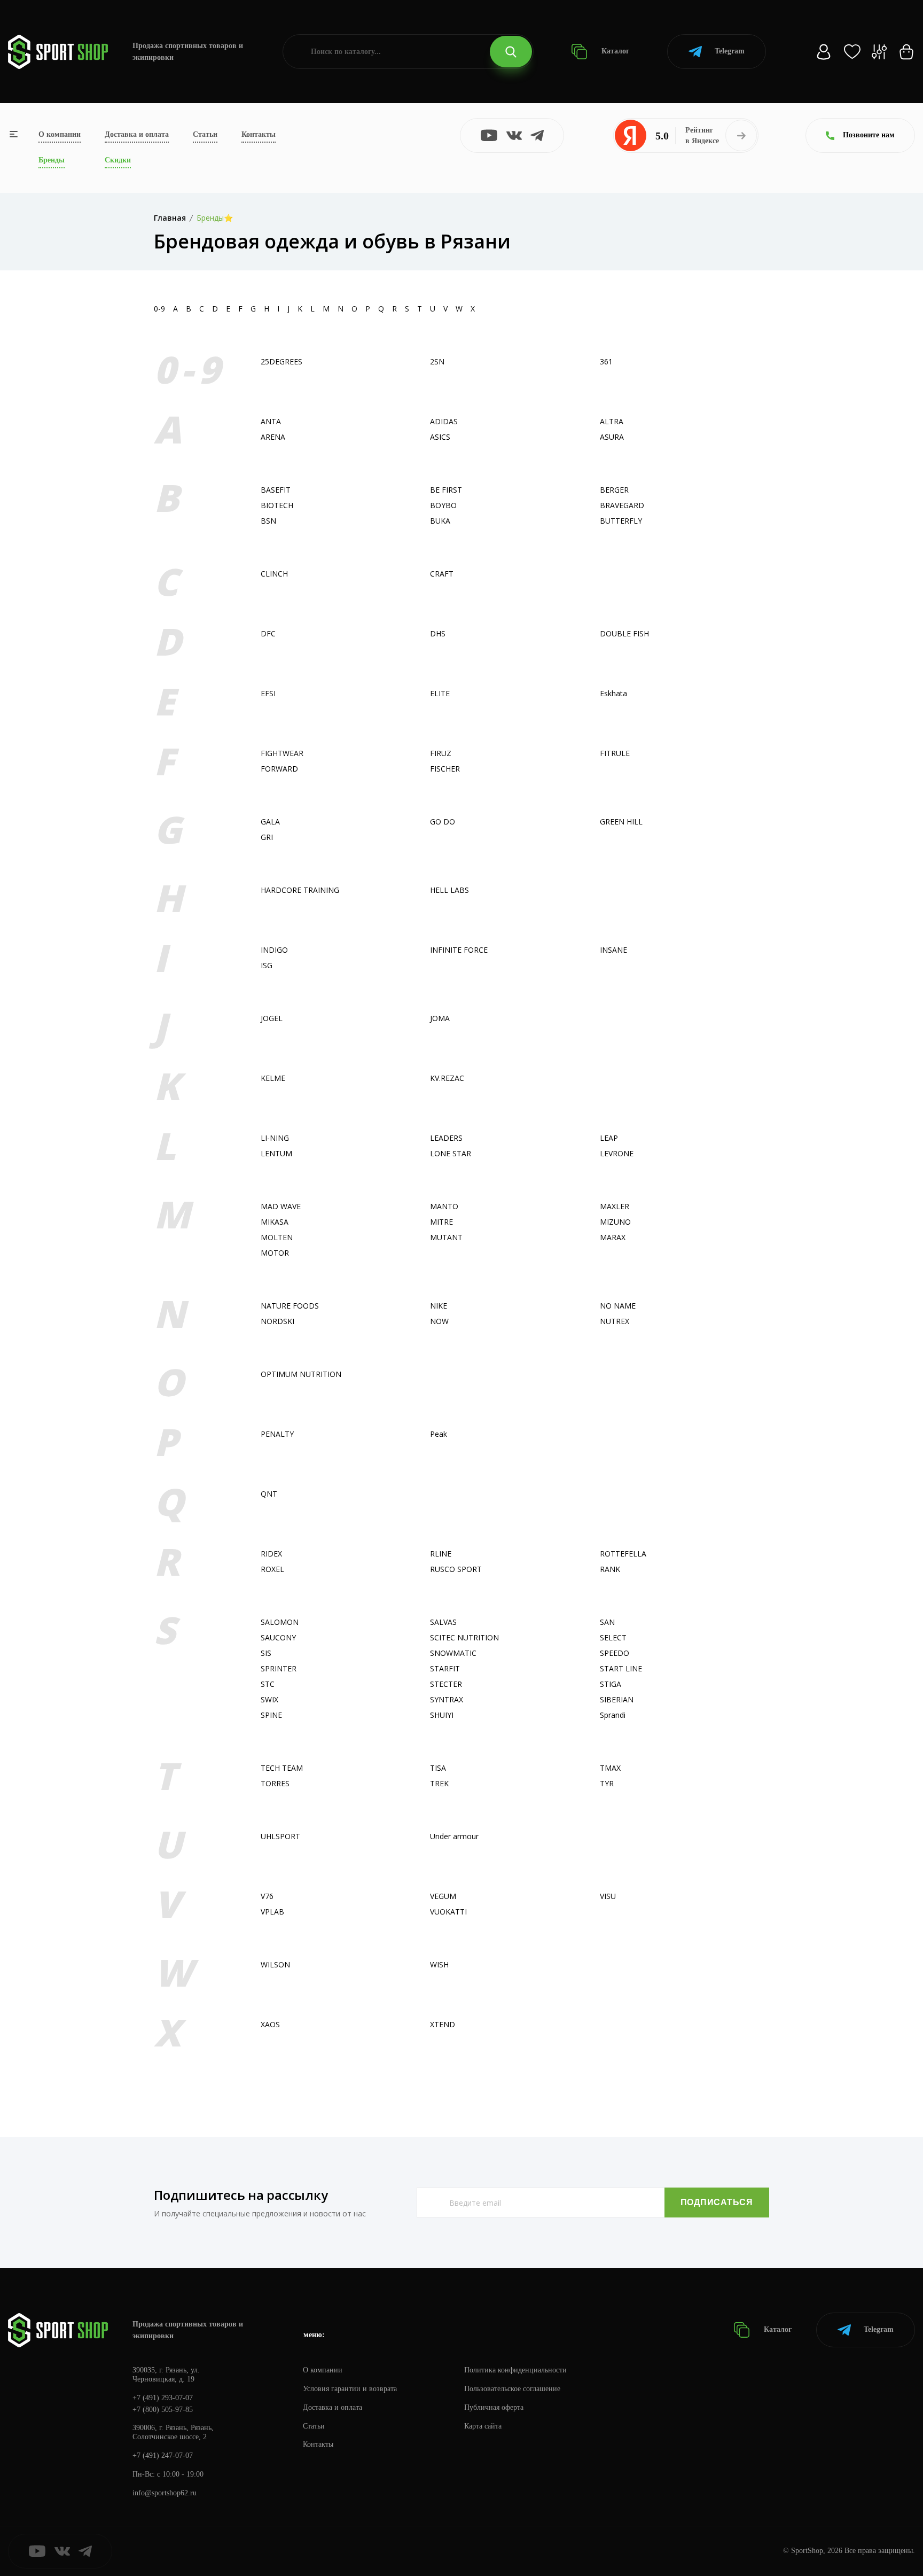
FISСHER (445, 769)
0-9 (159, 309)
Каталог (614, 51)
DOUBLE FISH (624, 633)
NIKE (439, 1306)
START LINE (621, 1668)
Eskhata (613, 693)
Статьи (205, 134)
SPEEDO (615, 1653)
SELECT (613, 1637)
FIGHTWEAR (282, 753)
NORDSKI (277, 1321)
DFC (268, 633)
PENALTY (277, 1434)
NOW (439, 1321)
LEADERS (446, 1138)
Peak (439, 1434)
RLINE (441, 1554)
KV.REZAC (447, 1078)
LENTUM (276, 1153)
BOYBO (443, 505)
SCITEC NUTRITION (464, 1637)
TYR (607, 1783)
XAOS (270, 2024)
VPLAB (272, 1912)
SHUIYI (442, 1715)
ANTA (271, 421)
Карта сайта (483, 2426)
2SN (437, 361)
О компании (60, 134)
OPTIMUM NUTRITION (301, 1374)
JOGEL (272, 1018)
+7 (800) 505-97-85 (163, 2410)
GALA (270, 822)
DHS (438, 633)
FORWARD (279, 769)
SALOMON (280, 1622)
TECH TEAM (282, 1768)
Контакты (259, 134)
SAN (607, 1622)
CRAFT (442, 574)
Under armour (454, 1836)
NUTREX (615, 1321)
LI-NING (275, 1138)
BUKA (440, 521)
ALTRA (612, 421)
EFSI (268, 693)
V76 (267, 1896)
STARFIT (445, 1668)
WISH (439, 1964)
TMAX (610, 1768)
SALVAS (443, 1622)
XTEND (443, 2024)
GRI (267, 837)
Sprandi (613, 1715)
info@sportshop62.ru (165, 2493)
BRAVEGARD (622, 505)
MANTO (444, 1206)
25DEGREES (281, 361)
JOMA (440, 1018)
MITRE (441, 1222)
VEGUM (443, 1896)
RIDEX (271, 1554)
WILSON (275, 1964)
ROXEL (272, 1569)
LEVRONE (617, 1153)
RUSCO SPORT (456, 1569)
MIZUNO (615, 1222)
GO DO (443, 822)
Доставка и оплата (137, 134)
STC (268, 1684)
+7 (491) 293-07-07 (163, 2398)
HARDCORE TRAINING (300, 890)
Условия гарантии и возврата (350, 2389)
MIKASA (275, 1222)
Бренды (52, 160)
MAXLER (615, 1206)
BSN (268, 521)
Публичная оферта (494, 2407)
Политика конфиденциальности (515, 2370)
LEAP (609, 1138)
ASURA (612, 437)
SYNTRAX (447, 1699)
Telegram (730, 51)
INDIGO (274, 950)
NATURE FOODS (290, 1306)
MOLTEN (277, 1237)
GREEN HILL (621, 822)
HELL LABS (449, 890)
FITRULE (615, 753)
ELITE (440, 693)
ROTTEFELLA (623, 1554)
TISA (438, 1768)
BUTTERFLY (621, 521)
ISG (267, 965)
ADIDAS (444, 421)
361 (606, 361)
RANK (610, 1569)
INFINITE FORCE (459, 950)
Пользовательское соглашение (512, 2389)
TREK (439, 1783)
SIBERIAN (617, 1699)
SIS (266, 1653)
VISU (608, 1896)
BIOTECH (277, 505)
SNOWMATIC (453, 1653)
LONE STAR (451, 1153)
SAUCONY (278, 1637)
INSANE (613, 950)
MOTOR (275, 1253)
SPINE (271, 1715)
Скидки (118, 160)
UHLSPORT (280, 1836)
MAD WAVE (281, 1206)
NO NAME (618, 1306)
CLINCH (274, 574)
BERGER (614, 490)
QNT (269, 1494)
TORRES (275, 1783)
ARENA (273, 437)
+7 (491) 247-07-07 (163, 2456)
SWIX (269, 1699)
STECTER (446, 1684)
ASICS (440, 437)
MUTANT (446, 1237)
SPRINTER (279, 1668)
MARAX (613, 1237)
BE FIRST (446, 490)
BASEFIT (276, 490)
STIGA (611, 1684)
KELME (273, 1078)
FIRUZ (441, 753)
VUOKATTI (448, 1912)
